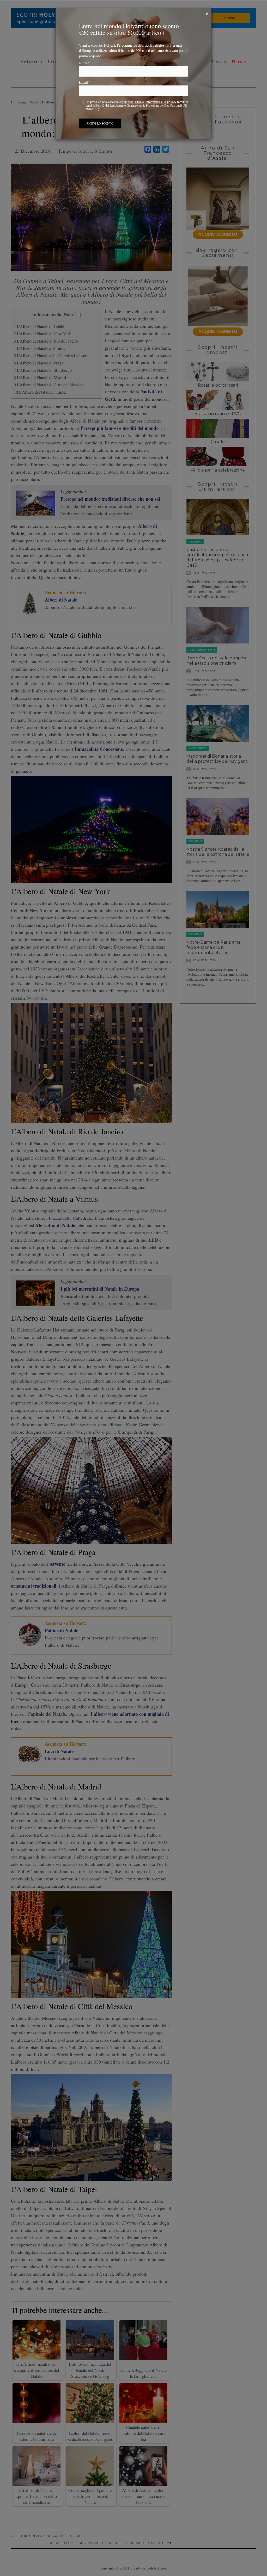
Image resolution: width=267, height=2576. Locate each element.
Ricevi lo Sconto (100, 123)
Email (84, 82)
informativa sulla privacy (161, 102)
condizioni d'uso (132, 102)
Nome (84, 63)
